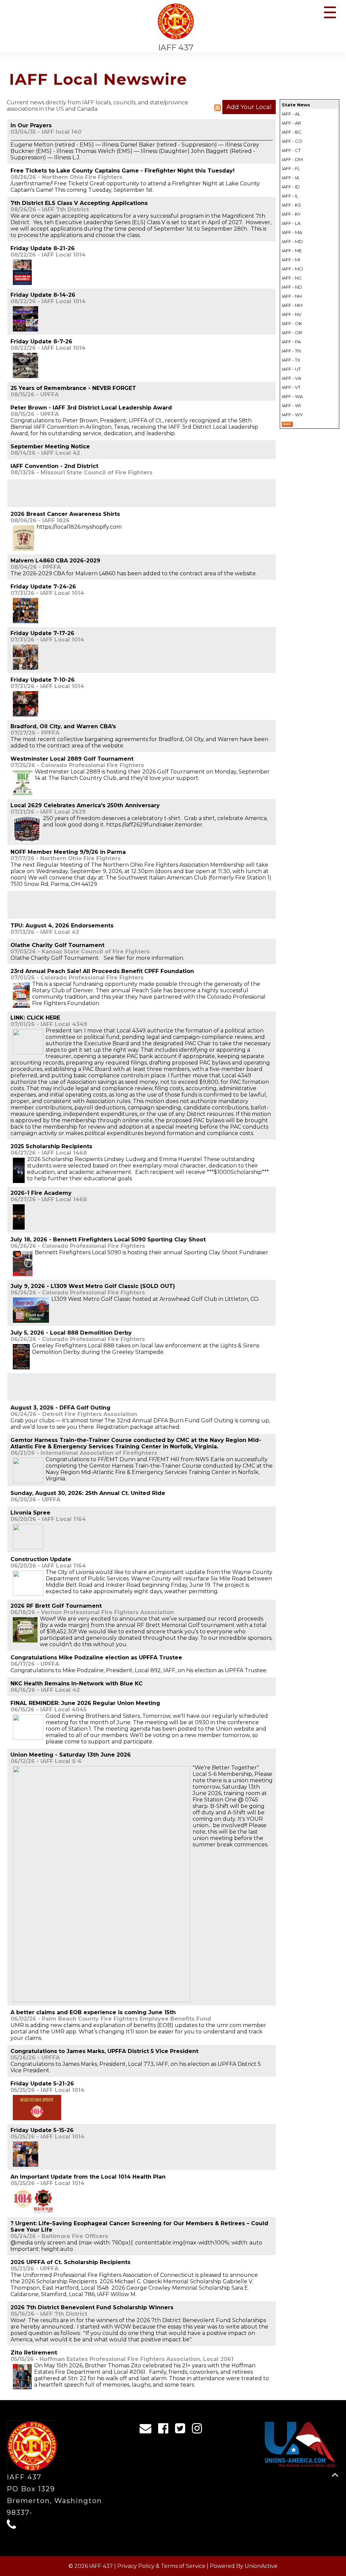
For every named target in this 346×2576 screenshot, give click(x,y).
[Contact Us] (148, 2430)
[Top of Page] (335, 2475)
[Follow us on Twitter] (182, 2430)
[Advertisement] (90, 493)
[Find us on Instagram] (199, 2430)
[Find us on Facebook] (165, 2430)
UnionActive (261, 2566)
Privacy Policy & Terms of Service (161, 2566)
